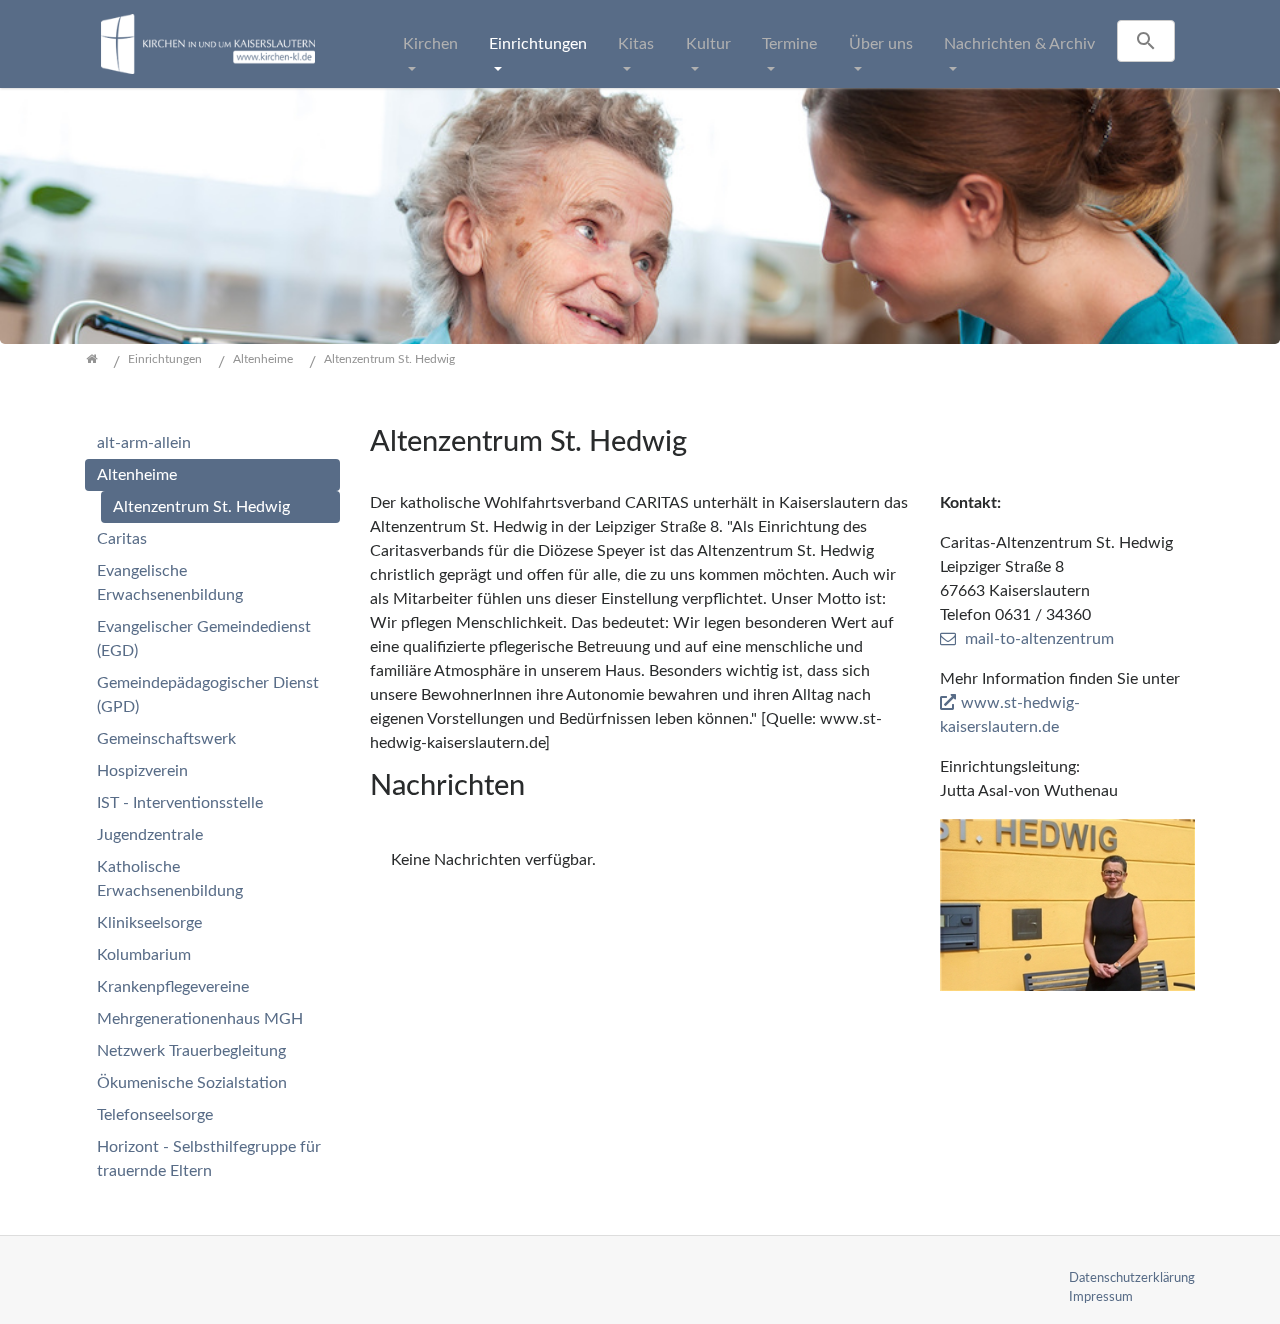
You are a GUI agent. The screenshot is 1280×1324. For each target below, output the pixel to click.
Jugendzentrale (150, 835)
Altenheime (137, 475)
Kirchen (430, 44)
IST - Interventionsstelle (180, 803)
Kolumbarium (144, 955)
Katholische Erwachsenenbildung (170, 879)
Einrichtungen (538, 44)
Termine (789, 44)
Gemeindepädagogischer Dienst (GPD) (208, 695)
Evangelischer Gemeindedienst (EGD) (204, 639)
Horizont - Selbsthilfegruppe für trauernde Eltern (209, 1159)
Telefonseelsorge (155, 1115)
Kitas (636, 44)
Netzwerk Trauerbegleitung (191, 1051)
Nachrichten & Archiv (1019, 44)
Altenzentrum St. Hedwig (201, 507)
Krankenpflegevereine (173, 987)
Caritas (122, 539)
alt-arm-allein (144, 443)
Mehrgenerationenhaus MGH (200, 1019)
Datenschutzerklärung (1132, 1278)
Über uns (881, 44)
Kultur (708, 44)
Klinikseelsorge (149, 923)
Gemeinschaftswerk (166, 739)
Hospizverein (142, 771)
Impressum (1101, 1297)
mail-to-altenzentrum (1039, 639)
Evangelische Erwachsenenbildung (170, 583)
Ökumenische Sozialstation (192, 1083)
